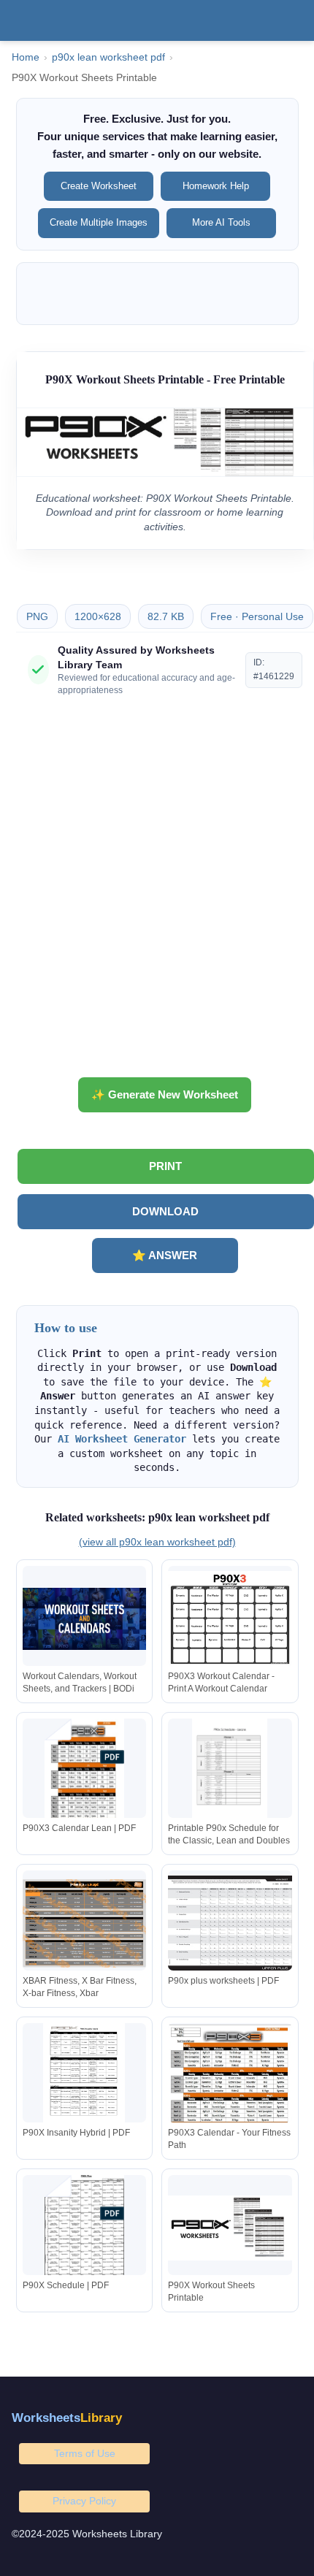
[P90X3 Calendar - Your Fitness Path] (230, 2076)
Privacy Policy (84, 2501)
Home (26, 57)
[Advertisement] (157, 893)
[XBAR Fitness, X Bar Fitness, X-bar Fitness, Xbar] (85, 1923)
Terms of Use (85, 2453)
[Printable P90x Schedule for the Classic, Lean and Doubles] (230, 1772)
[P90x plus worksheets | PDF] (230, 1923)
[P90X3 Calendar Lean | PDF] (85, 1772)
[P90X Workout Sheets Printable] (230, 2228)
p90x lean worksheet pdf (108, 57)
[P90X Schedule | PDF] (85, 2228)
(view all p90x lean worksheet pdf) (157, 1542)
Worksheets (67, 2418)
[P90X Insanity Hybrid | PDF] (85, 2076)
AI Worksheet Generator (122, 1439)
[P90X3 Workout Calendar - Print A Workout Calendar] (230, 1619)
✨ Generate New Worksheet (165, 1094)
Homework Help (216, 186)
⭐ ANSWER (165, 1255)
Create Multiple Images (99, 222)
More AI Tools (221, 222)
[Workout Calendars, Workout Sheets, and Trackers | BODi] (85, 1619)
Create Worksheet (99, 186)
